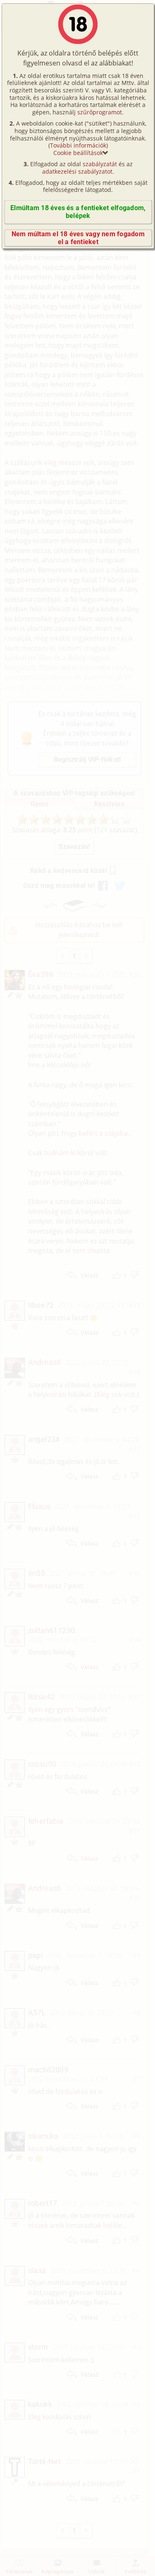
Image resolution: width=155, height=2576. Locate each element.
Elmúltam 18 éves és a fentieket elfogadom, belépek (78, 212)
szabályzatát (100, 164)
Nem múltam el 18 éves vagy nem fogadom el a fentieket (78, 238)
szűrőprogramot (100, 112)
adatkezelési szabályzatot (77, 171)
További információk (78, 145)
